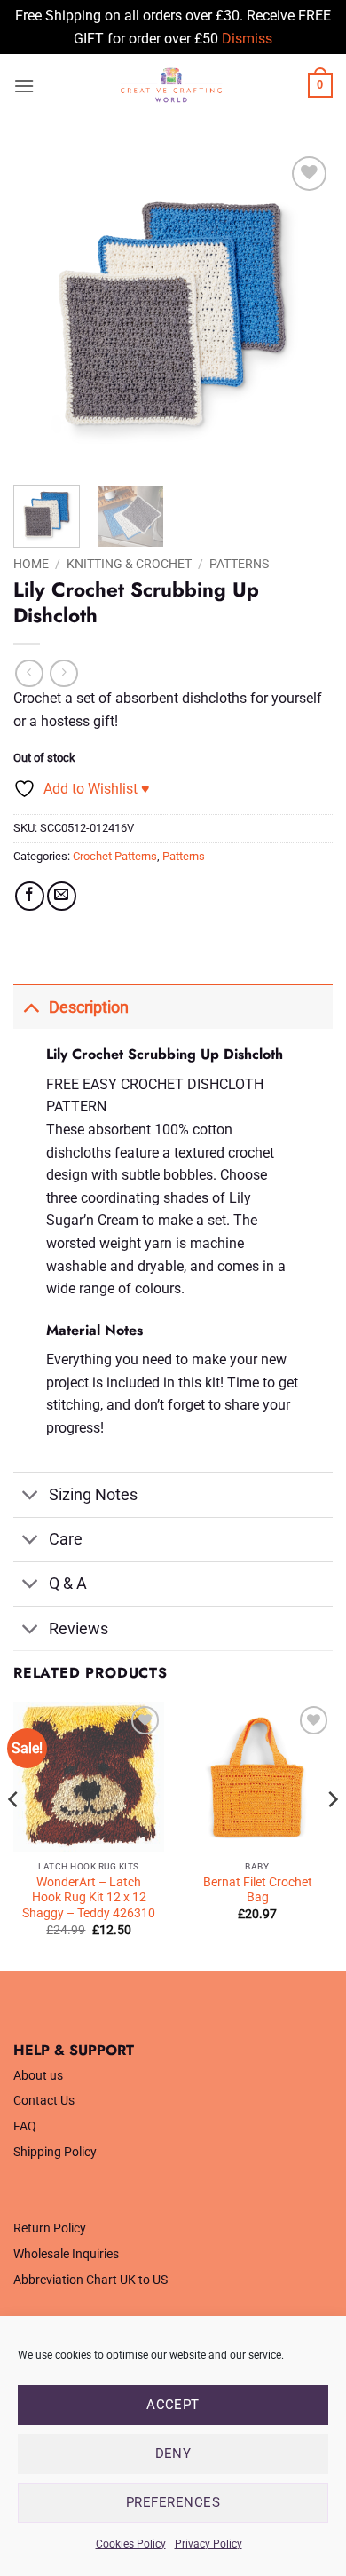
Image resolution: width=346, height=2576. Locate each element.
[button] (24, 86)
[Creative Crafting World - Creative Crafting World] (171, 85)
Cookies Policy (131, 2544)
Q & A (68, 1584)
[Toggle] (31, 1007)
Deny (173, 2454)
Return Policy (50, 2228)
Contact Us (44, 2101)
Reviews (79, 1629)
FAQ (25, 2126)
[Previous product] (63, 673)
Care (66, 1539)
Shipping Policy (55, 2152)
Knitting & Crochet (129, 564)
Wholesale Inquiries (66, 2254)
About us (38, 2076)
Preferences (173, 2502)
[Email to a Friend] (62, 896)
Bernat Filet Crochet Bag (258, 1890)
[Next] (304, 312)
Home (31, 564)
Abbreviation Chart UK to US (90, 2280)
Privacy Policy (208, 2544)
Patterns (239, 564)
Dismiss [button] (247, 39)
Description (89, 1007)
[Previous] (42, 312)
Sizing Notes (93, 1495)
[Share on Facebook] (30, 896)
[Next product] (29, 673)
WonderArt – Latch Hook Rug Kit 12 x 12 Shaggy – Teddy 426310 (89, 1897)
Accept (173, 2405)
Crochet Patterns (115, 856)
